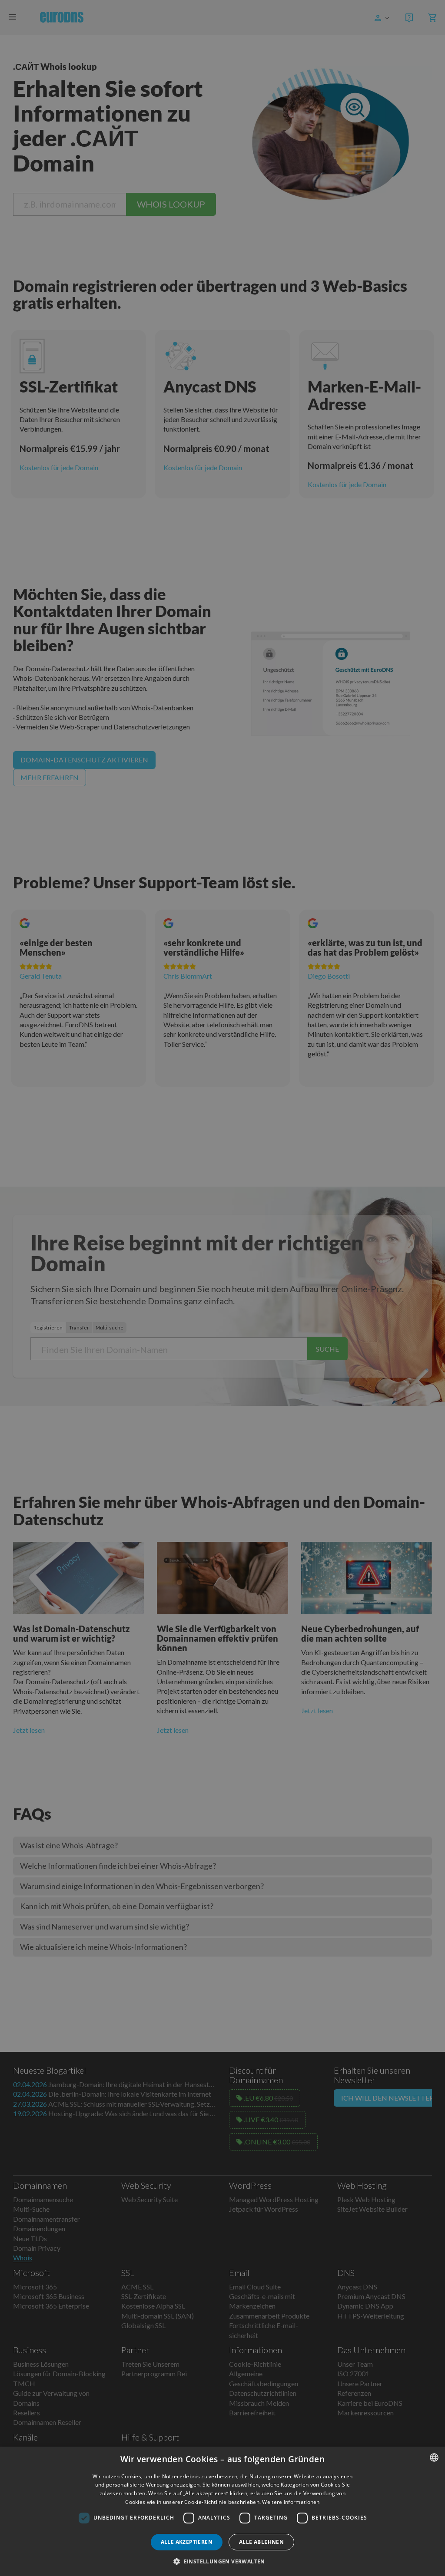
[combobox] (434, 2457)
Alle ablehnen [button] (261, 2542)
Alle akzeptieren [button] (187, 2542)
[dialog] (222, 2511)
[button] (222, 2561)
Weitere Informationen (291, 2502)
